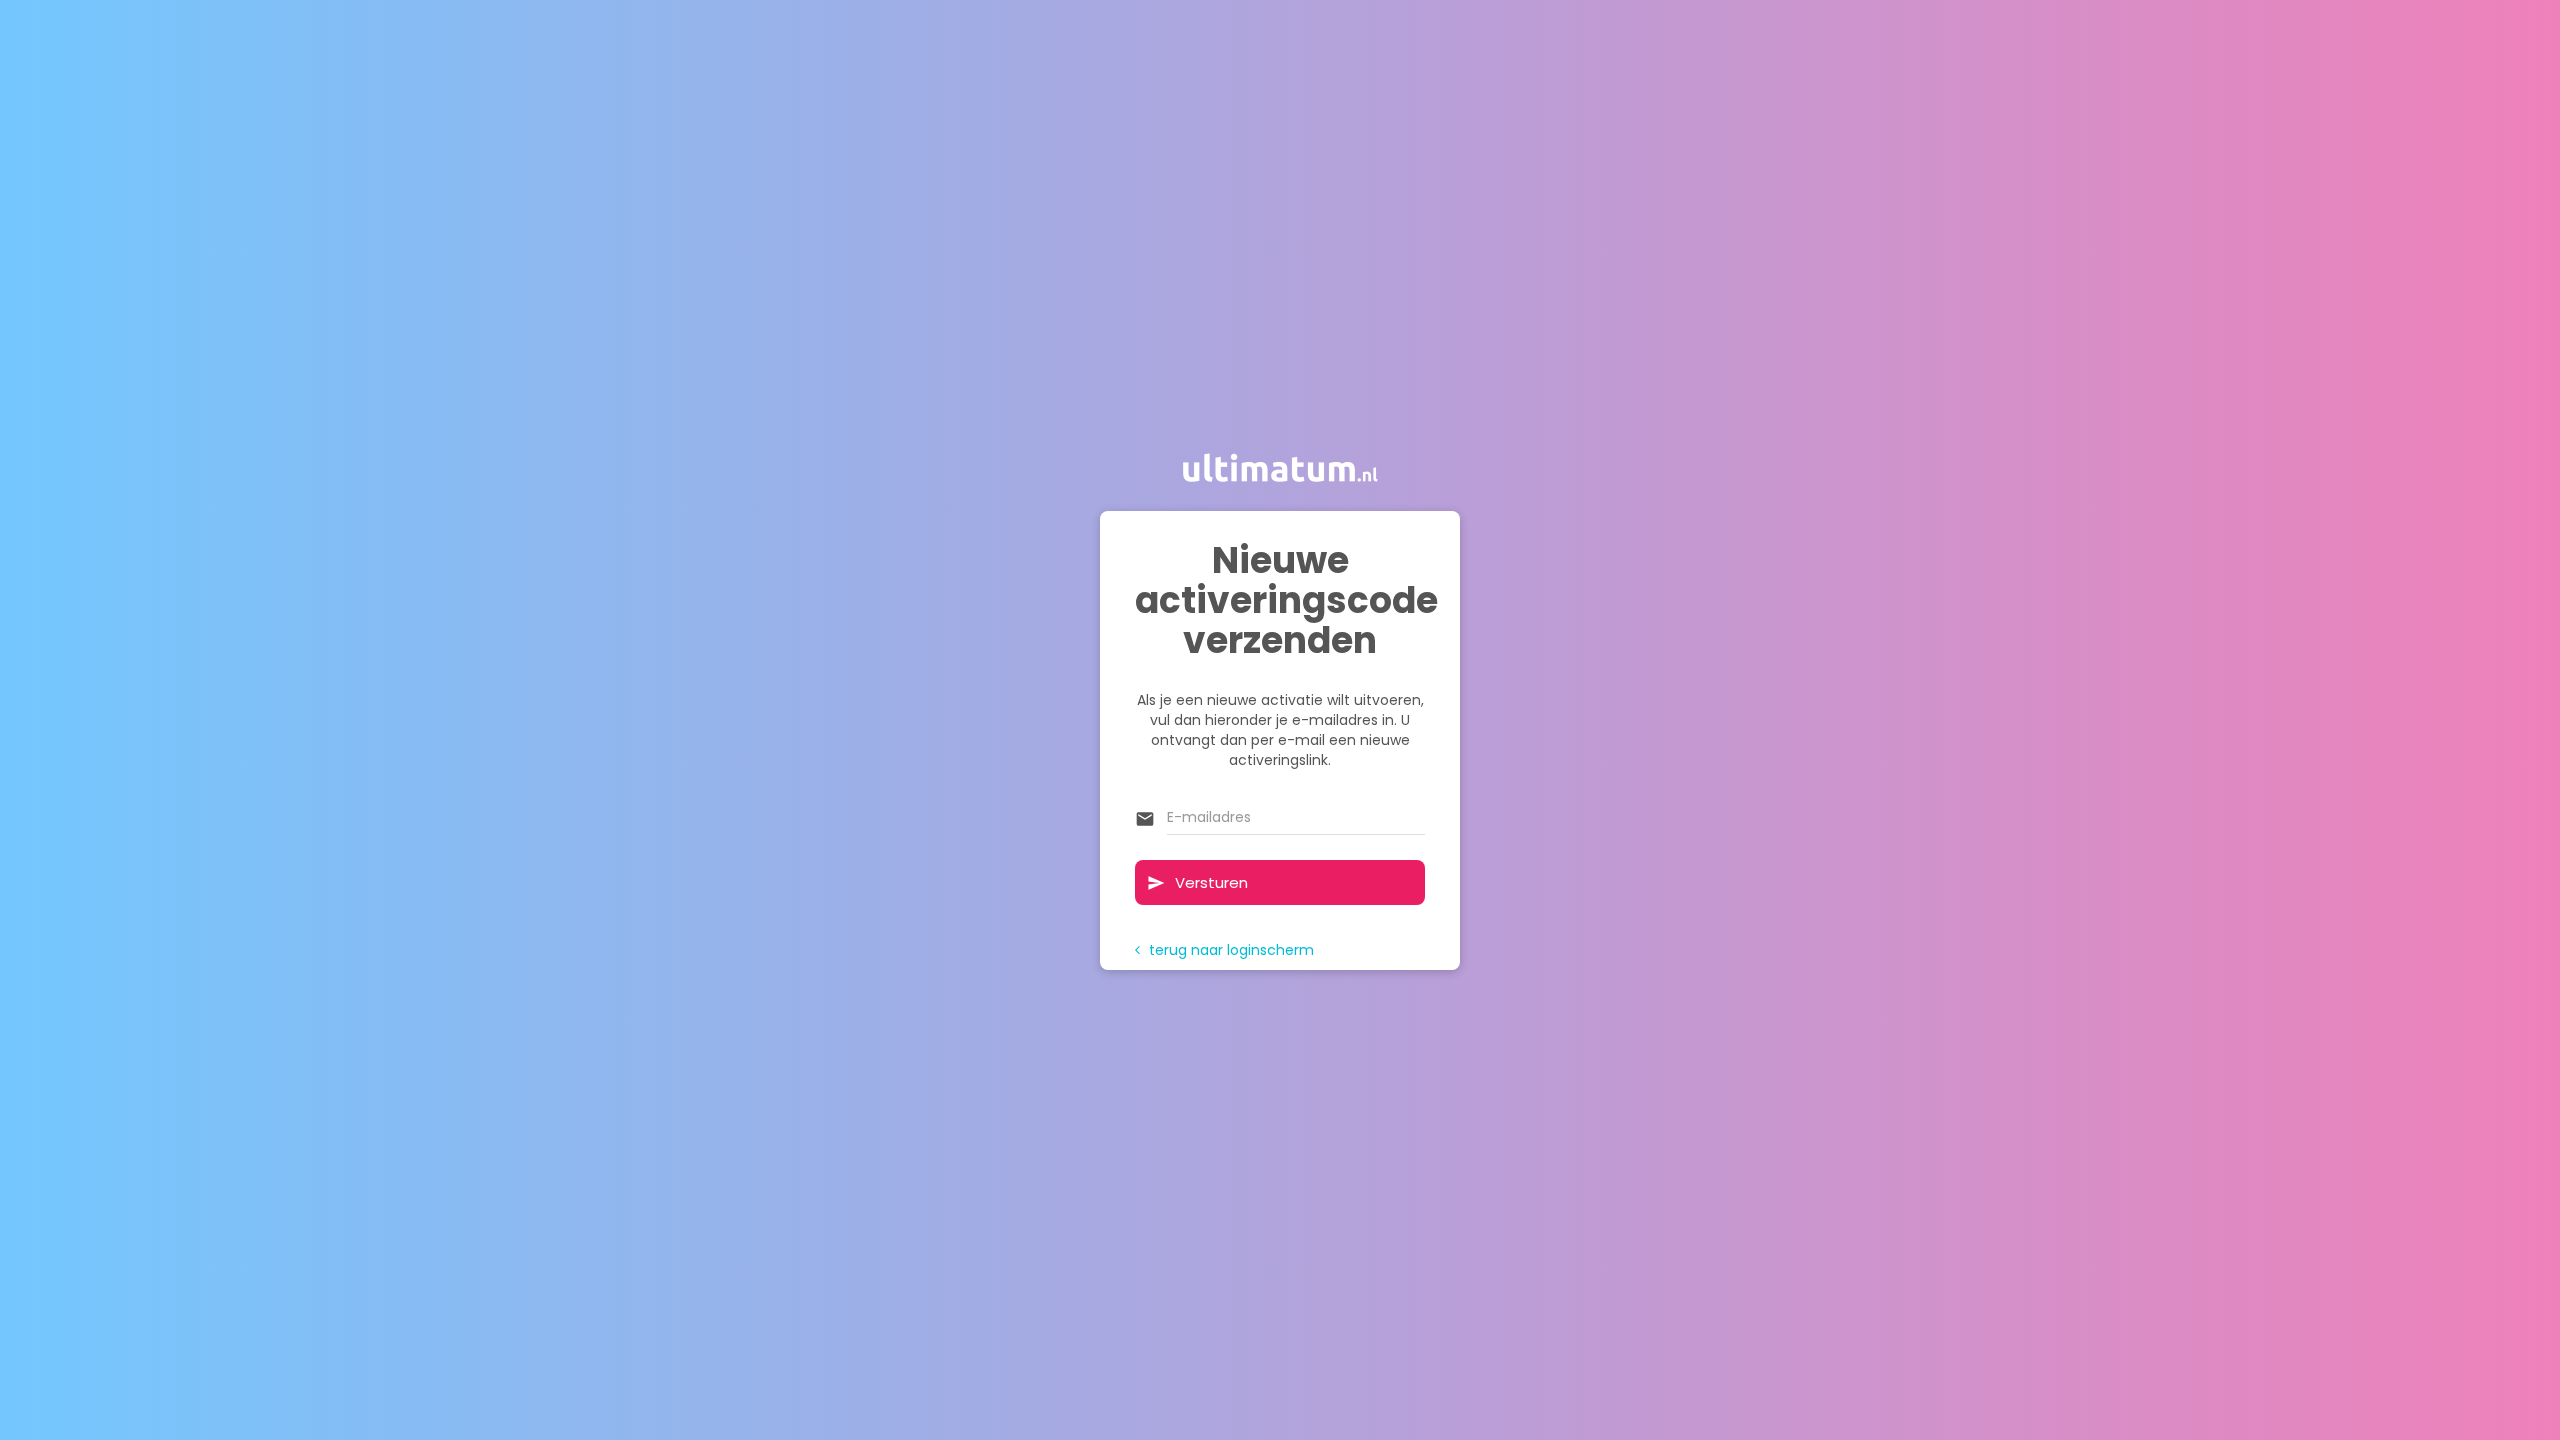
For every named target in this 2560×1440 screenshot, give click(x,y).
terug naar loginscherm (1224, 950)
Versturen (1197, 882)
